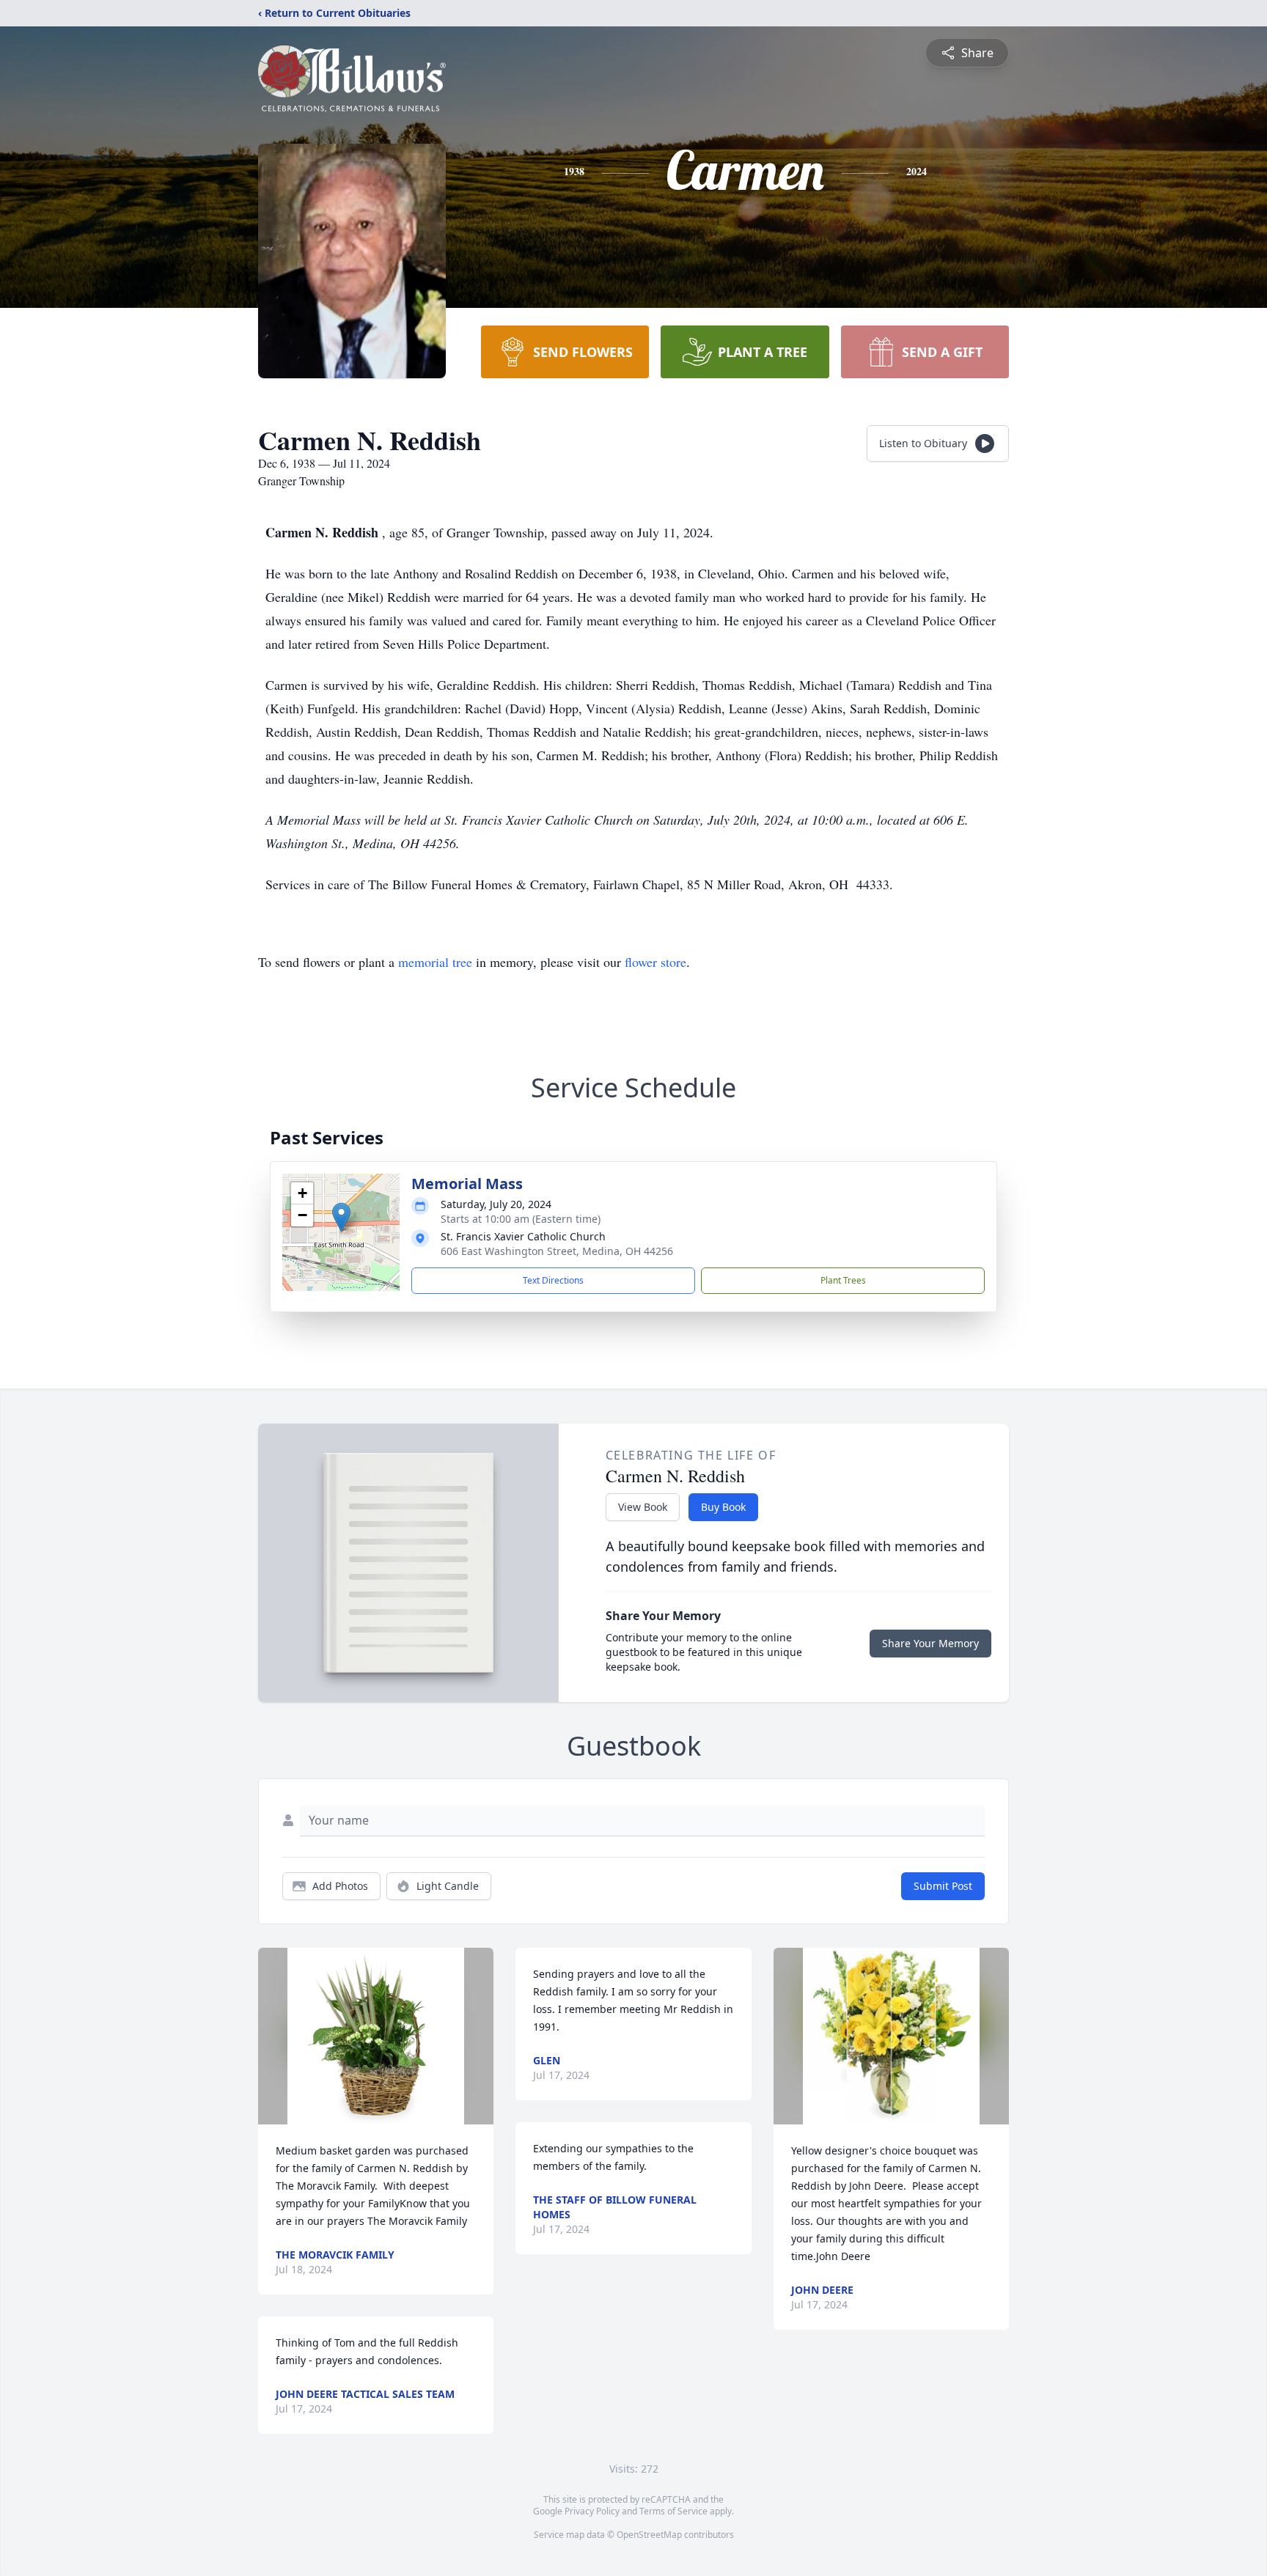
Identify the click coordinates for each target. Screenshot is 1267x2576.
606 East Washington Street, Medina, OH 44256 (557, 1251)
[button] (341, 1217)
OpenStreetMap (649, 2535)
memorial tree (435, 962)
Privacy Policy (592, 2511)
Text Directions (553, 1280)
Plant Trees (843, 1280)
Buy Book (723, 1507)
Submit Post (943, 1886)
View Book (643, 1507)
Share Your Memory (930, 1643)
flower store (655, 962)
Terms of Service (673, 2511)
